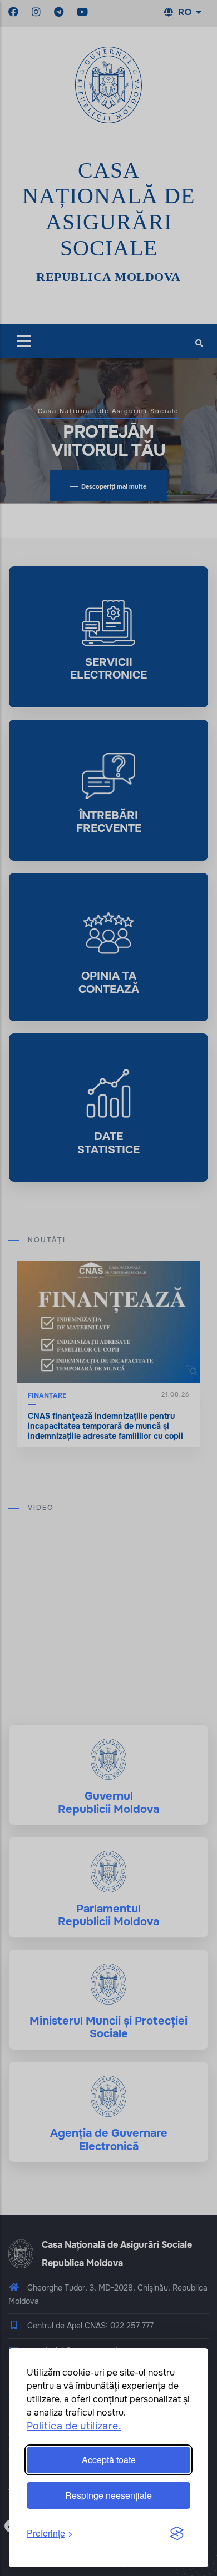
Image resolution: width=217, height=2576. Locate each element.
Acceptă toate (109, 2460)
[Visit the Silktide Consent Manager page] (177, 2534)
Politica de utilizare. (74, 2426)
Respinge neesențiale (108, 2495)
